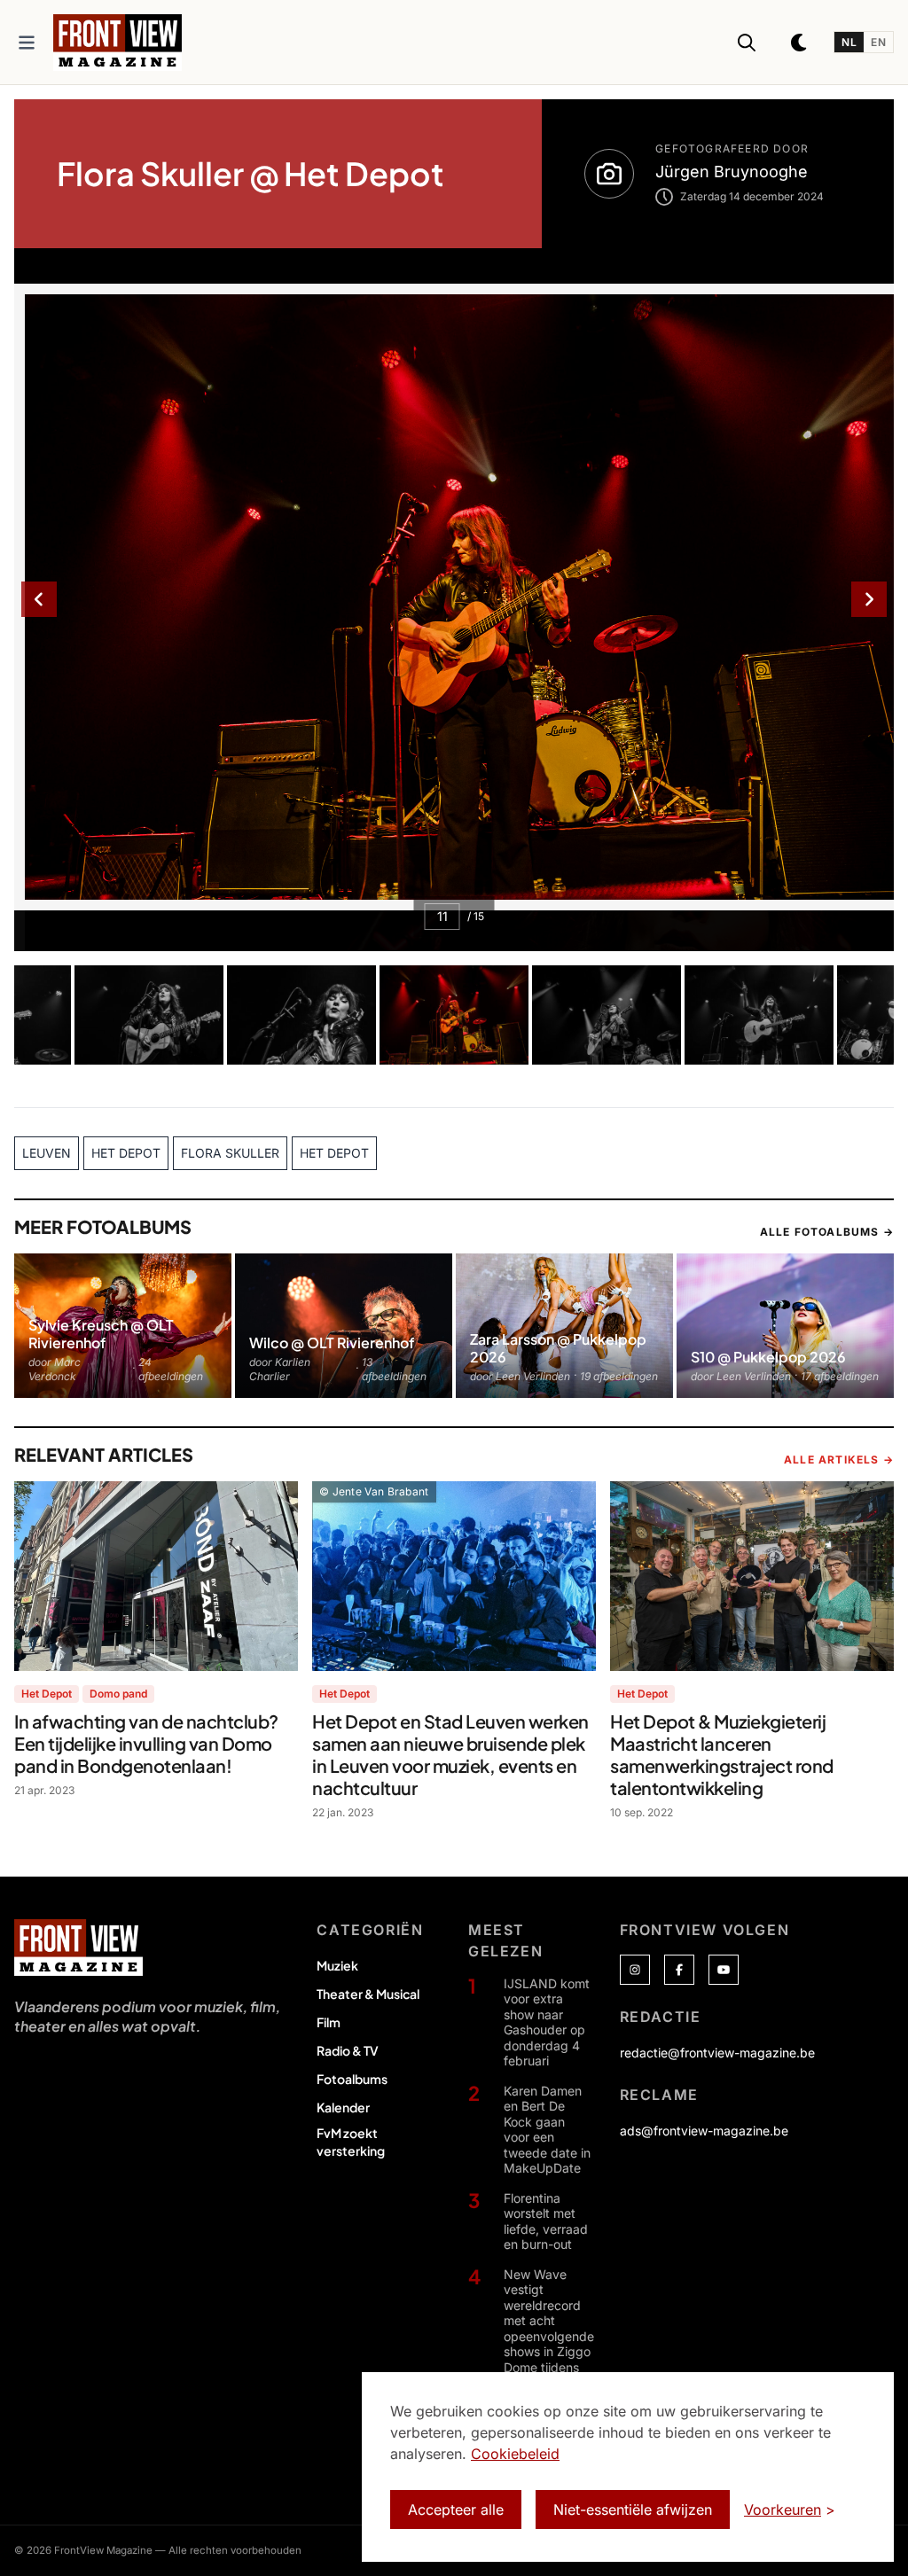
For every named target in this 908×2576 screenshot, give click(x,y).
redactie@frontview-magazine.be (717, 2053)
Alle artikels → (839, 1460)
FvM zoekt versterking (351, 2142)
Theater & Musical (368, 1994)
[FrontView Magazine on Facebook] (679, 1970)
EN (878, 42)
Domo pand (118, 1694)
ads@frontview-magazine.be (704, 2131)
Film (329, 2022)
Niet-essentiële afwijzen (633, 2510)
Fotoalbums (352, 2079)
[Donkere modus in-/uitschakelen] (800, 43)
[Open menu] (27, 43)
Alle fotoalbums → (827, 1232)
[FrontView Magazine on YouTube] (724, 1970)
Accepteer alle (456, 2510)
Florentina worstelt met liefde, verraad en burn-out (546, 2221)
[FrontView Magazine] (78, 1948)
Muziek (337, 1965)
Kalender (343, 2107)
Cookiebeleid (515, 2454)
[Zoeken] (747, 43)
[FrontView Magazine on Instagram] (635, 1970)
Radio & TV (348, 2050)
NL (849, 42)
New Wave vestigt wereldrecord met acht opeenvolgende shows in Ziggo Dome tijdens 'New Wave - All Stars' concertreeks (549, 2344)
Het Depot (47, 1694)
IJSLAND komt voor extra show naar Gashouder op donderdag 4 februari (547, 2022)
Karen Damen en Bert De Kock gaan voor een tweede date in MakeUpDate (547, 2130)
